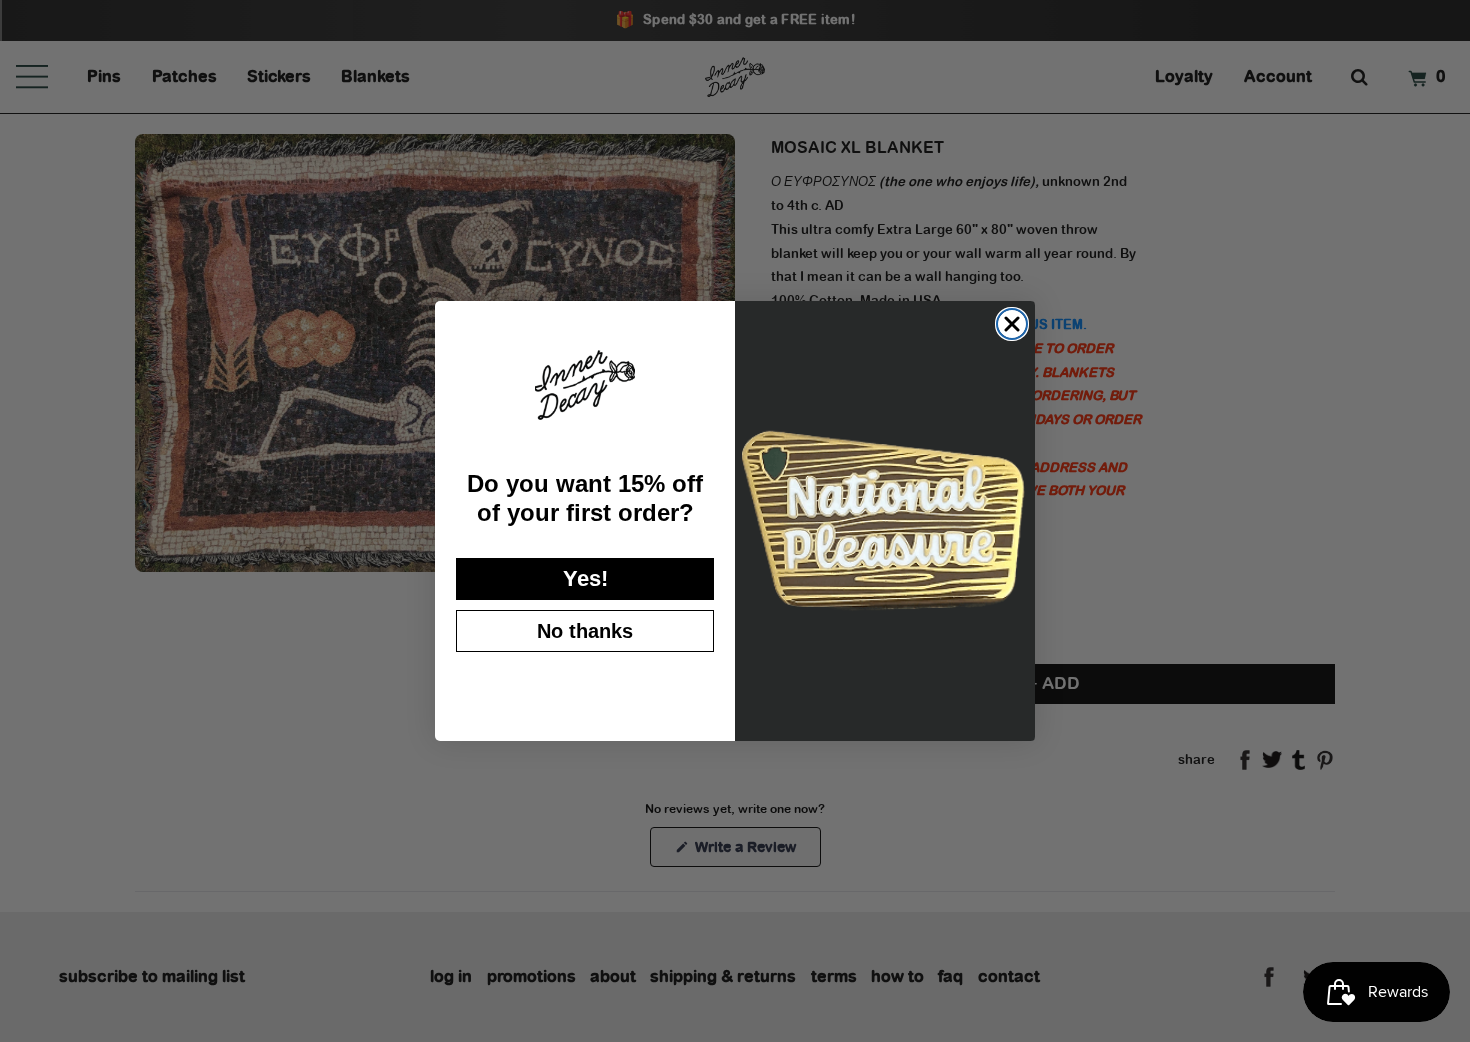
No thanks (585, 631)
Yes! (585, 578)
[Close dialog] (1012, 324)
